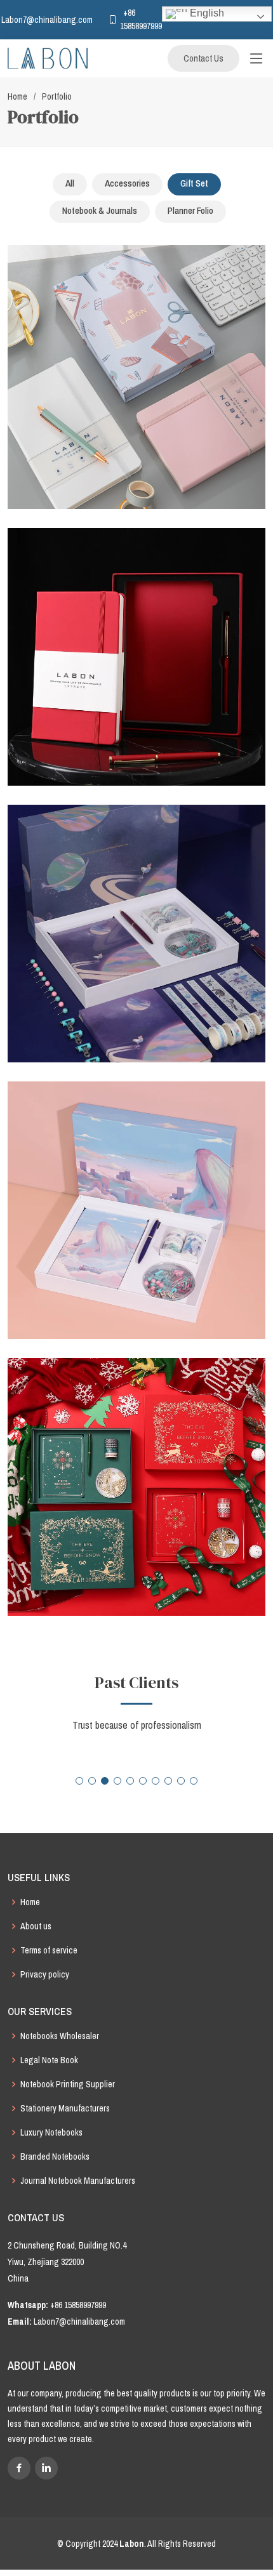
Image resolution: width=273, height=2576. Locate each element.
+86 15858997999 (78, 2305)
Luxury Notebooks (51, 2132)
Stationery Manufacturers (65, 2108)
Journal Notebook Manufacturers (78, 2181)
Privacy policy (45, 1974)
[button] (79, 1781)
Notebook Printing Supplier (68, 2084)
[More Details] (148, 393)
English (206, 13)
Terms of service (49, 1950)
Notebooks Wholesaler (60, 2036)
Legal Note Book (49, 2060)
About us (36, 1926)
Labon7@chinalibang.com (79, 2322)
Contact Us (203, 58)
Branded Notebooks (55, 2157)
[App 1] (125, 393)
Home (17, 96)
